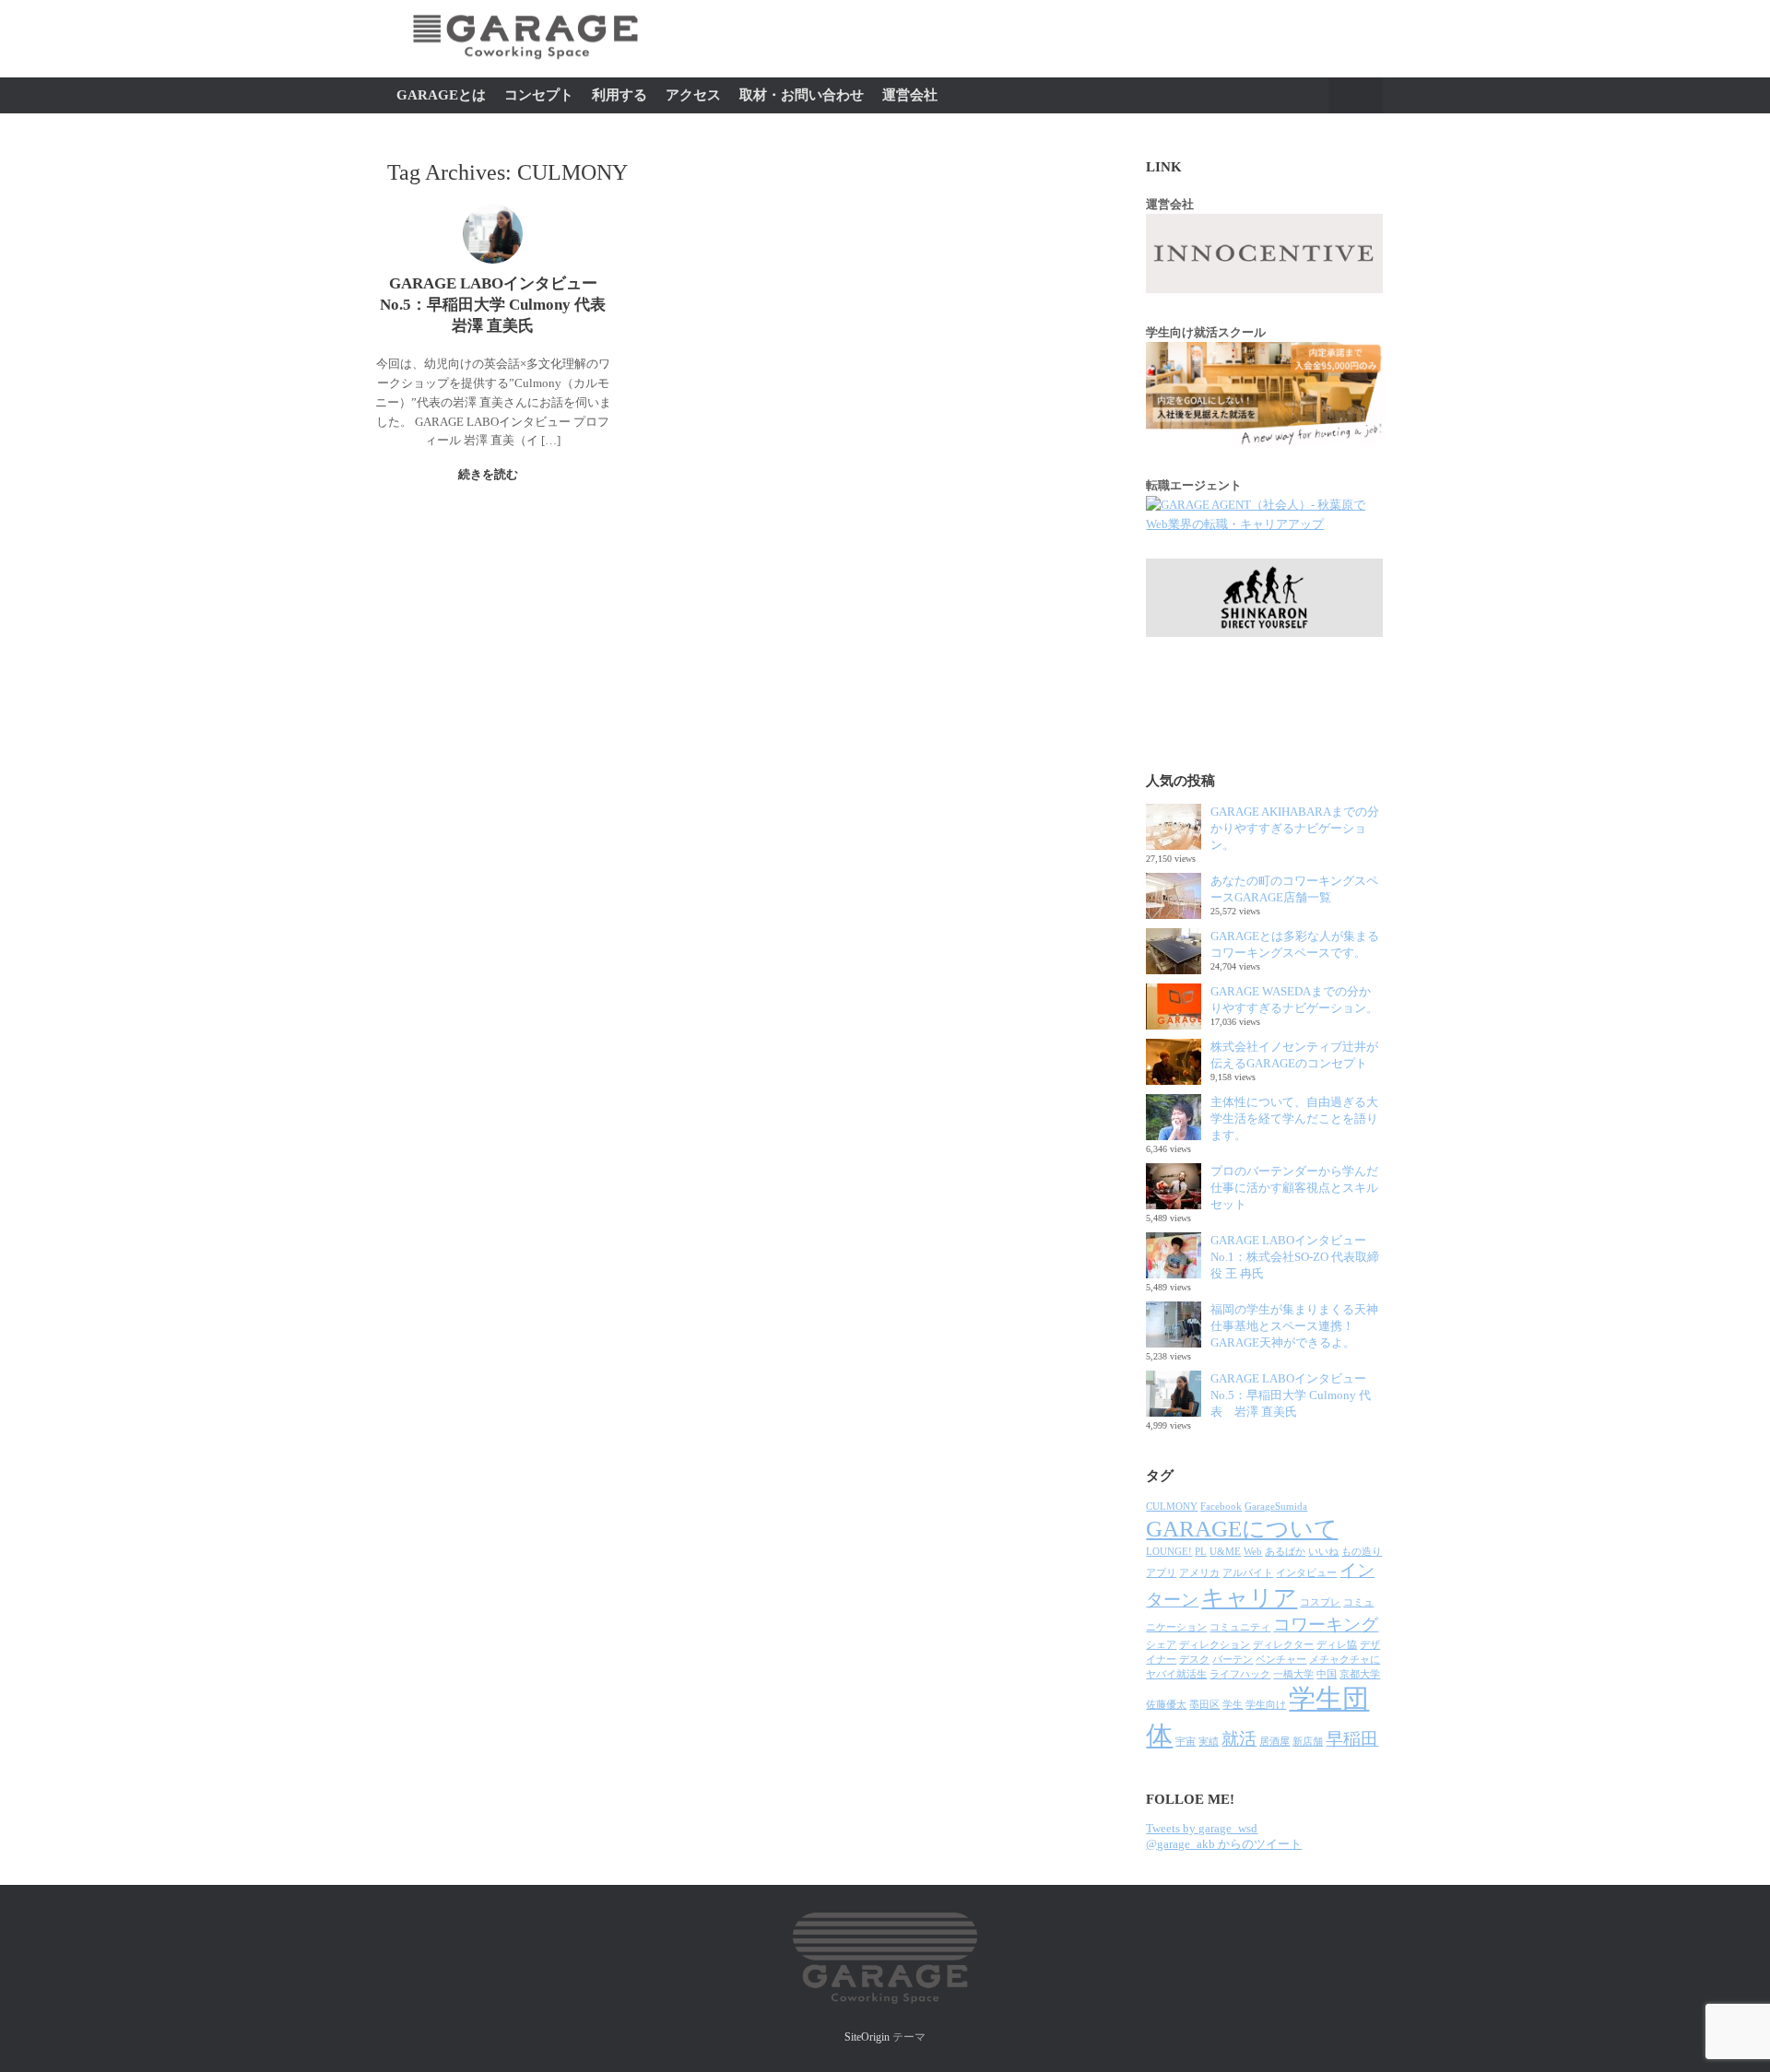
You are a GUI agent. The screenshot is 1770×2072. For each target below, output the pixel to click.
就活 (1239, 1739)
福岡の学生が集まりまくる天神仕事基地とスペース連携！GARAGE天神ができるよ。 (1294, 1326)
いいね (1323, 1552)
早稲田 (1352, 1739)
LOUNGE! (1169, 1552)
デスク (1194, 1660)
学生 (1233, 1705)
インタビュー (1306, 1573)
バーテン (1233, 1660)
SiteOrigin (867, 2037)
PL (1201, 1552)
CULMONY (1172, 1507)
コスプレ (1320, 1602)
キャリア (1249, 1598)
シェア (1161, 1645)
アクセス (693, 95)
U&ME (1225, 1552)
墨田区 (1204, 1705)
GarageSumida (1276, 1507)
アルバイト (1248, 1573)
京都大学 (1360, 1674)
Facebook (1221, 1507)
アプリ (1161, 1573)
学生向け (1266, 1705)
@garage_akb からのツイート (1224, 1844)
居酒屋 (1274, 1742)
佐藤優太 (1166, 1705)
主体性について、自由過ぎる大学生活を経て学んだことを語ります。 (1294, 1118)
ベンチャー (1281, 1660)
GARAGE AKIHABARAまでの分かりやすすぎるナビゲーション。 (1295, 828)
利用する (619, 95)
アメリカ (1199, 1573)
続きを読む (490, 474)
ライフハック (1240, 1674)
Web (1253, 1552)
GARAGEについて (1242, 1529)
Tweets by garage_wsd (1202, 1828)
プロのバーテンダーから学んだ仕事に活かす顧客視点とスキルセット (1294, 1188)
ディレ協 (1337, 1645)
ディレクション (1215, 1645)
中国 (1327, 1674)
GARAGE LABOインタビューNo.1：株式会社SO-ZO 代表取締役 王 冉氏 (1295, 1257)
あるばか (1285, 1552)
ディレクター (1283, 1645)
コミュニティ (1240, 1627)
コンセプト (539, 95)
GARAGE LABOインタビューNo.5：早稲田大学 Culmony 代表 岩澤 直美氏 (1291, 1395)
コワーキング (1326, 1625)
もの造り (1362, 1552)
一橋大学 (1293, 1674)
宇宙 (1186, 1742)
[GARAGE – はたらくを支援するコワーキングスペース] (525, 69)
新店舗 (1308, 1742)
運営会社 (910, 95)
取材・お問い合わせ (802, 95)
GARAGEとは (441, 95)
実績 (1209, 1742)
